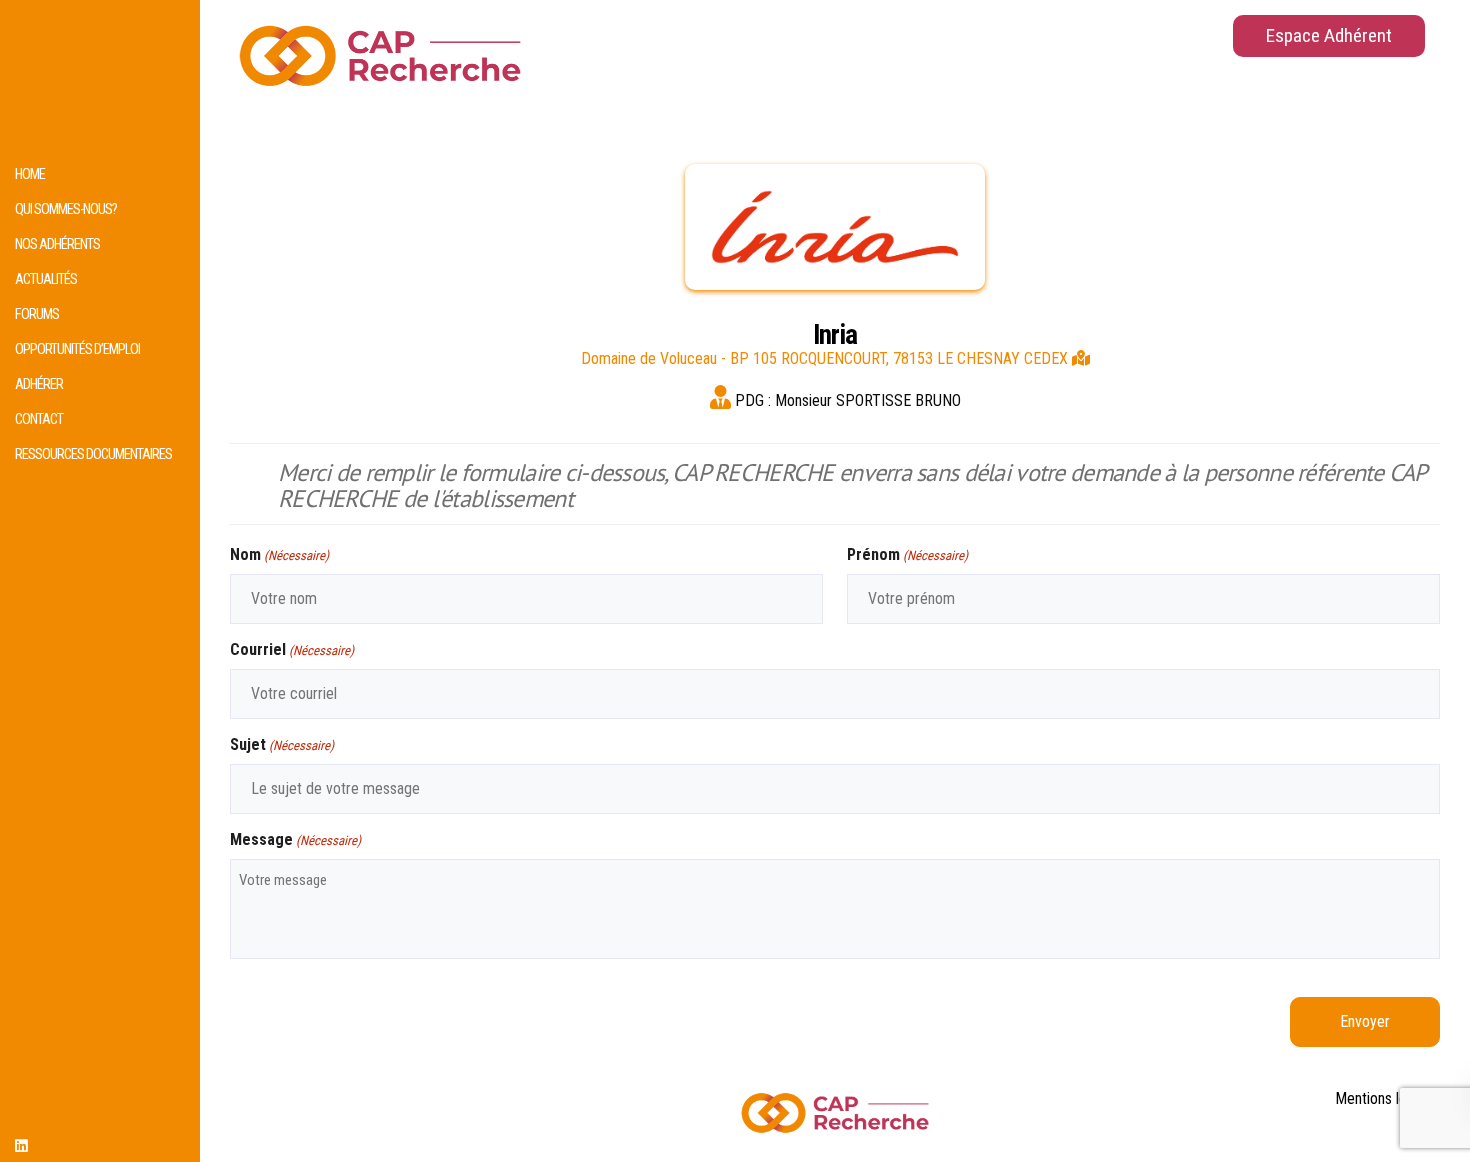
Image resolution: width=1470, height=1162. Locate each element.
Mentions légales (1387, 1098)
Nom (279, 554)
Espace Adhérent (1329, 35)
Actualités (46, 279)
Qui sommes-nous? (66, 209)
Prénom (907, 554)
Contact (39, 419)
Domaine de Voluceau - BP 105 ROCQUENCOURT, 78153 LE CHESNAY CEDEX (826, 358)
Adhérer (39, 384)
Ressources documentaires (93, 454)
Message (295, 839)
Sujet (282, 744)
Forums (37, 314)
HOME (30, 174)
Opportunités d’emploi (77, 349)
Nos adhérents (57, 244)
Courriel (292, 649)
